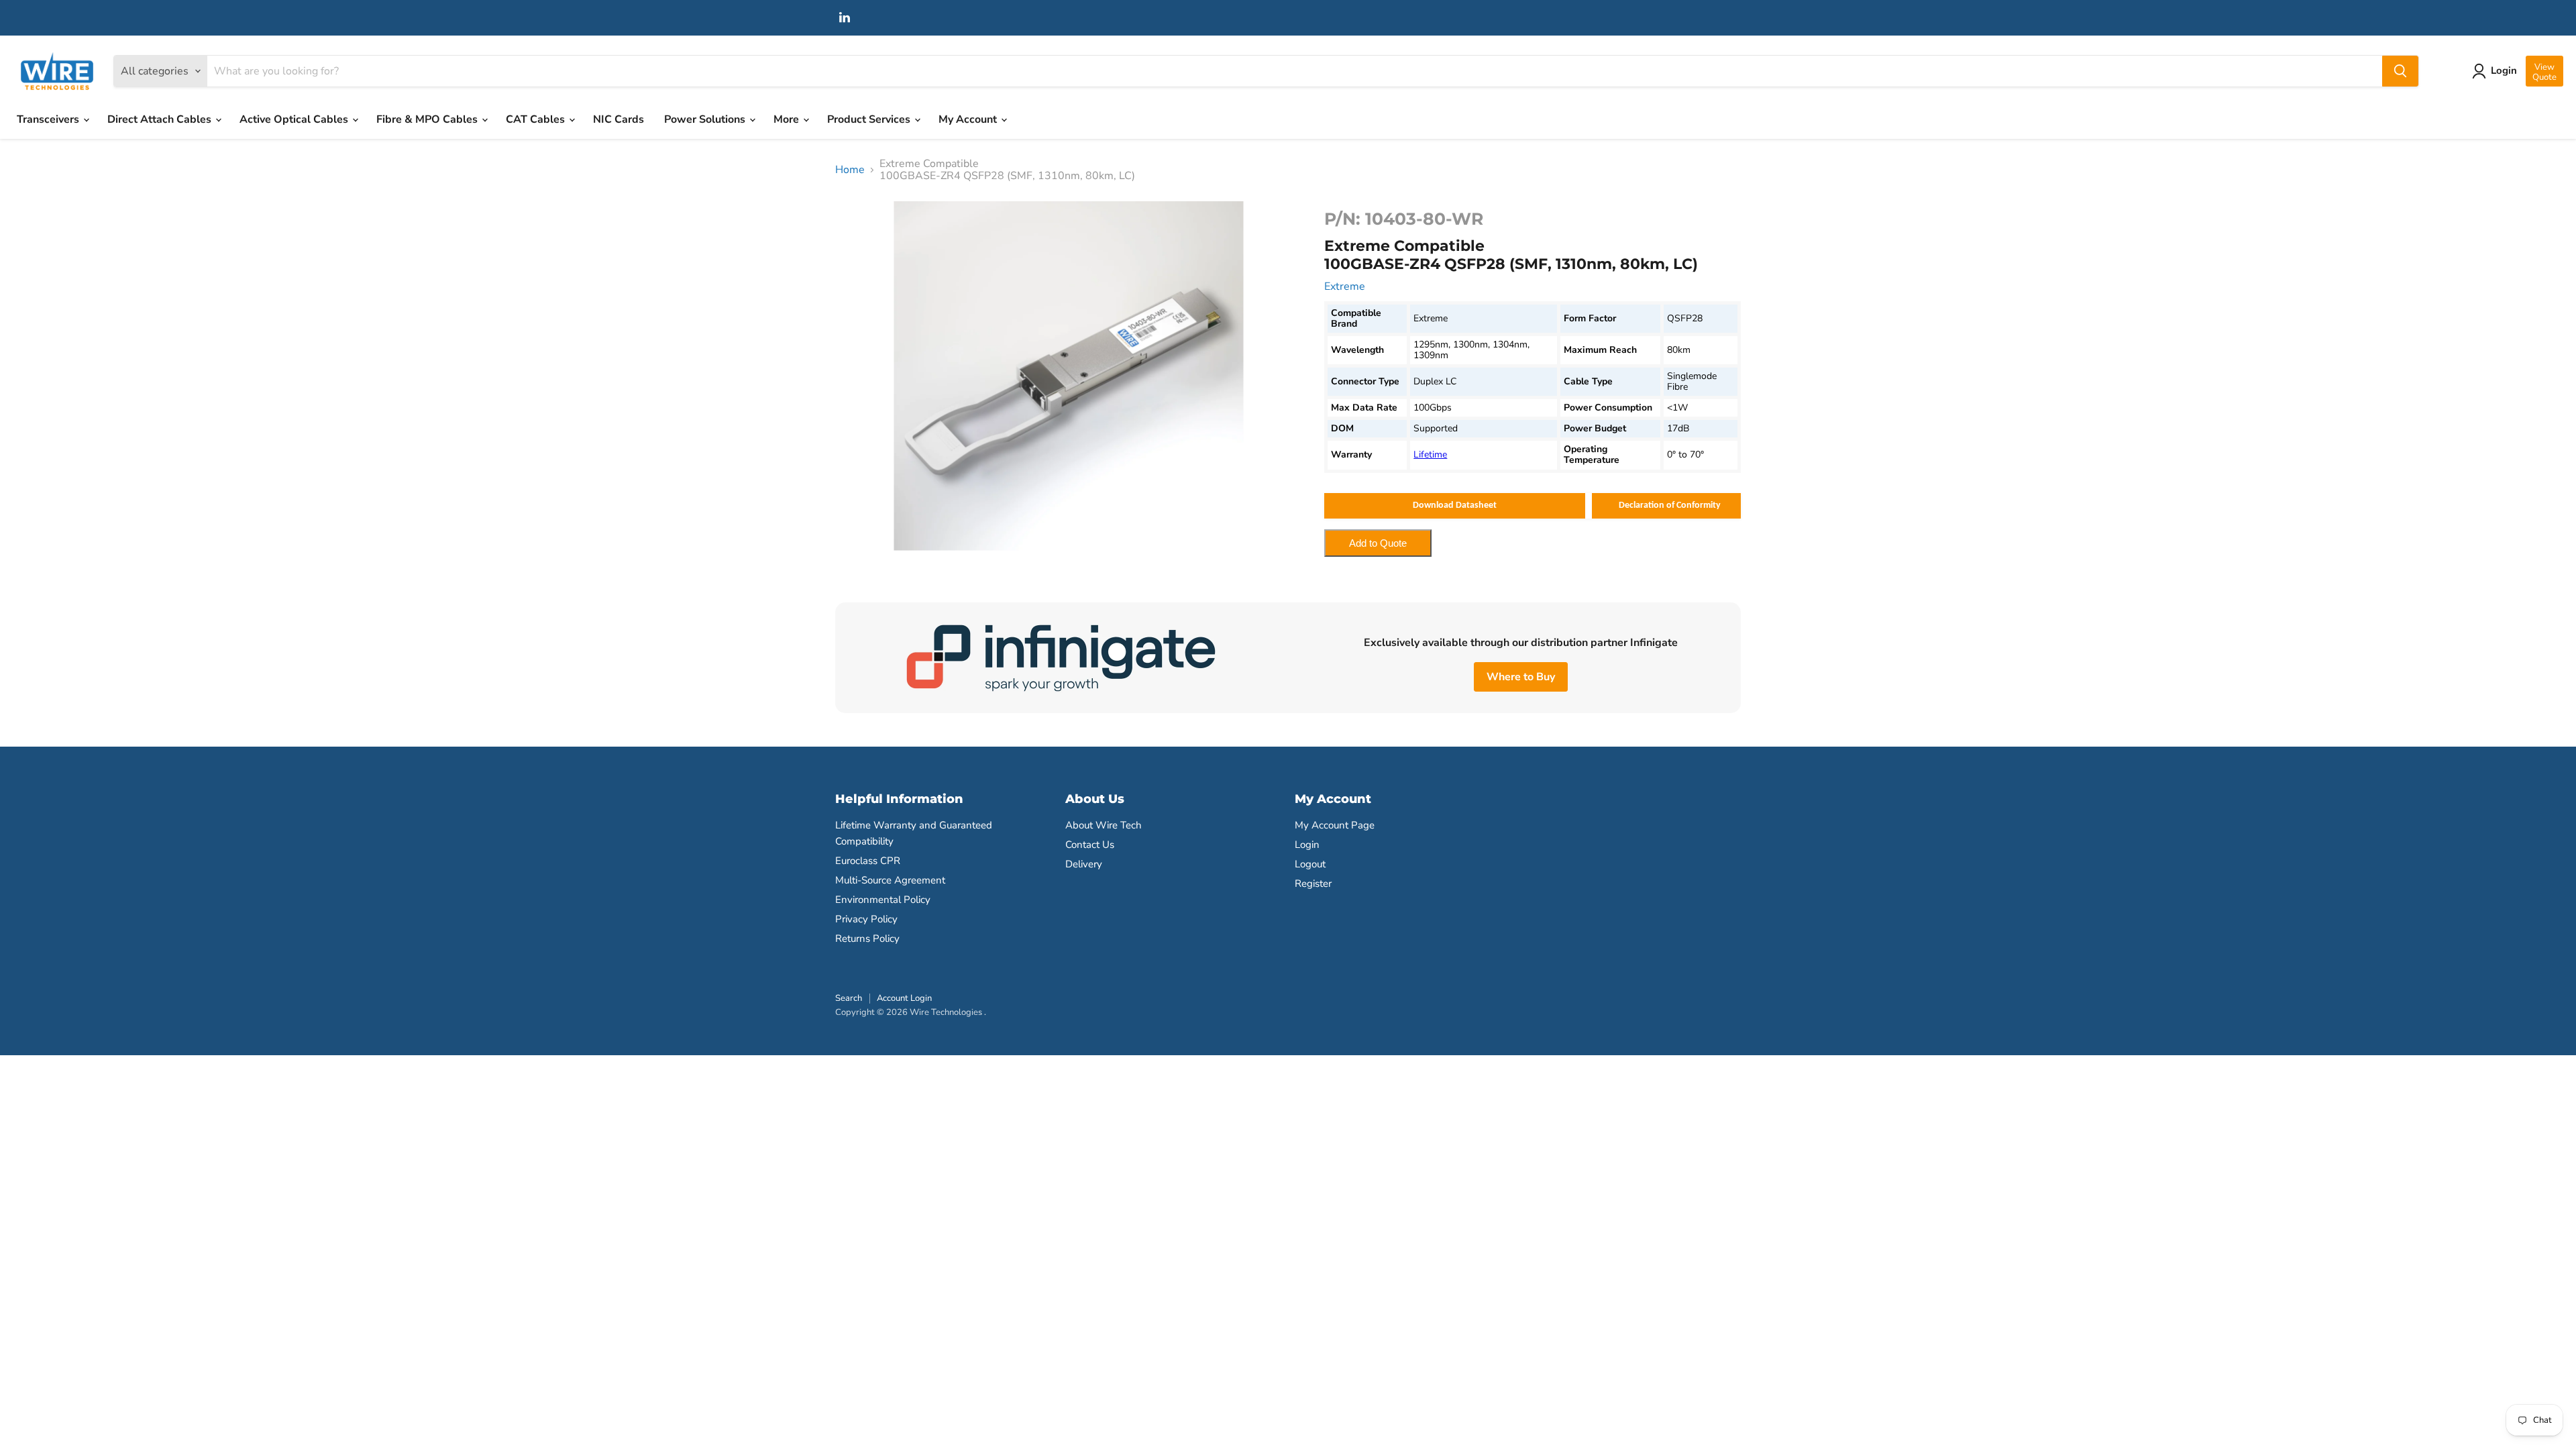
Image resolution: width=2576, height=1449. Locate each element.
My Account (969, 119)
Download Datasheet (1455, 505)
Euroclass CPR (868, 861)
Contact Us (1090, 845)
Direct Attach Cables (161, 119)
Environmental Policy (883, 900)
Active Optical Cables (295, 119)
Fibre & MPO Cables (428, 119)
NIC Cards (619, 119)
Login (1307, 845)
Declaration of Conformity (1670, 505)
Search (849, 998)
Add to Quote (1378, 543)
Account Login (904, 998)
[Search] (2400, 71)
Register (1313, 883)
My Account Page (1335, 825)
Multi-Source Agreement (890, 880)
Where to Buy (1521, 677)
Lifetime (1430, 454)
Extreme (1345, 286)
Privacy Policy (866, 919)
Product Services (870, 119)
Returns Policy (867, 938)
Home (850, 170)
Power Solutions (706, 119)
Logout (1310, 864)
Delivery (1084, 864)
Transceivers (49, 119)
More (788, 119)
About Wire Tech (1104, 825)
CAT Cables (537, 119)
